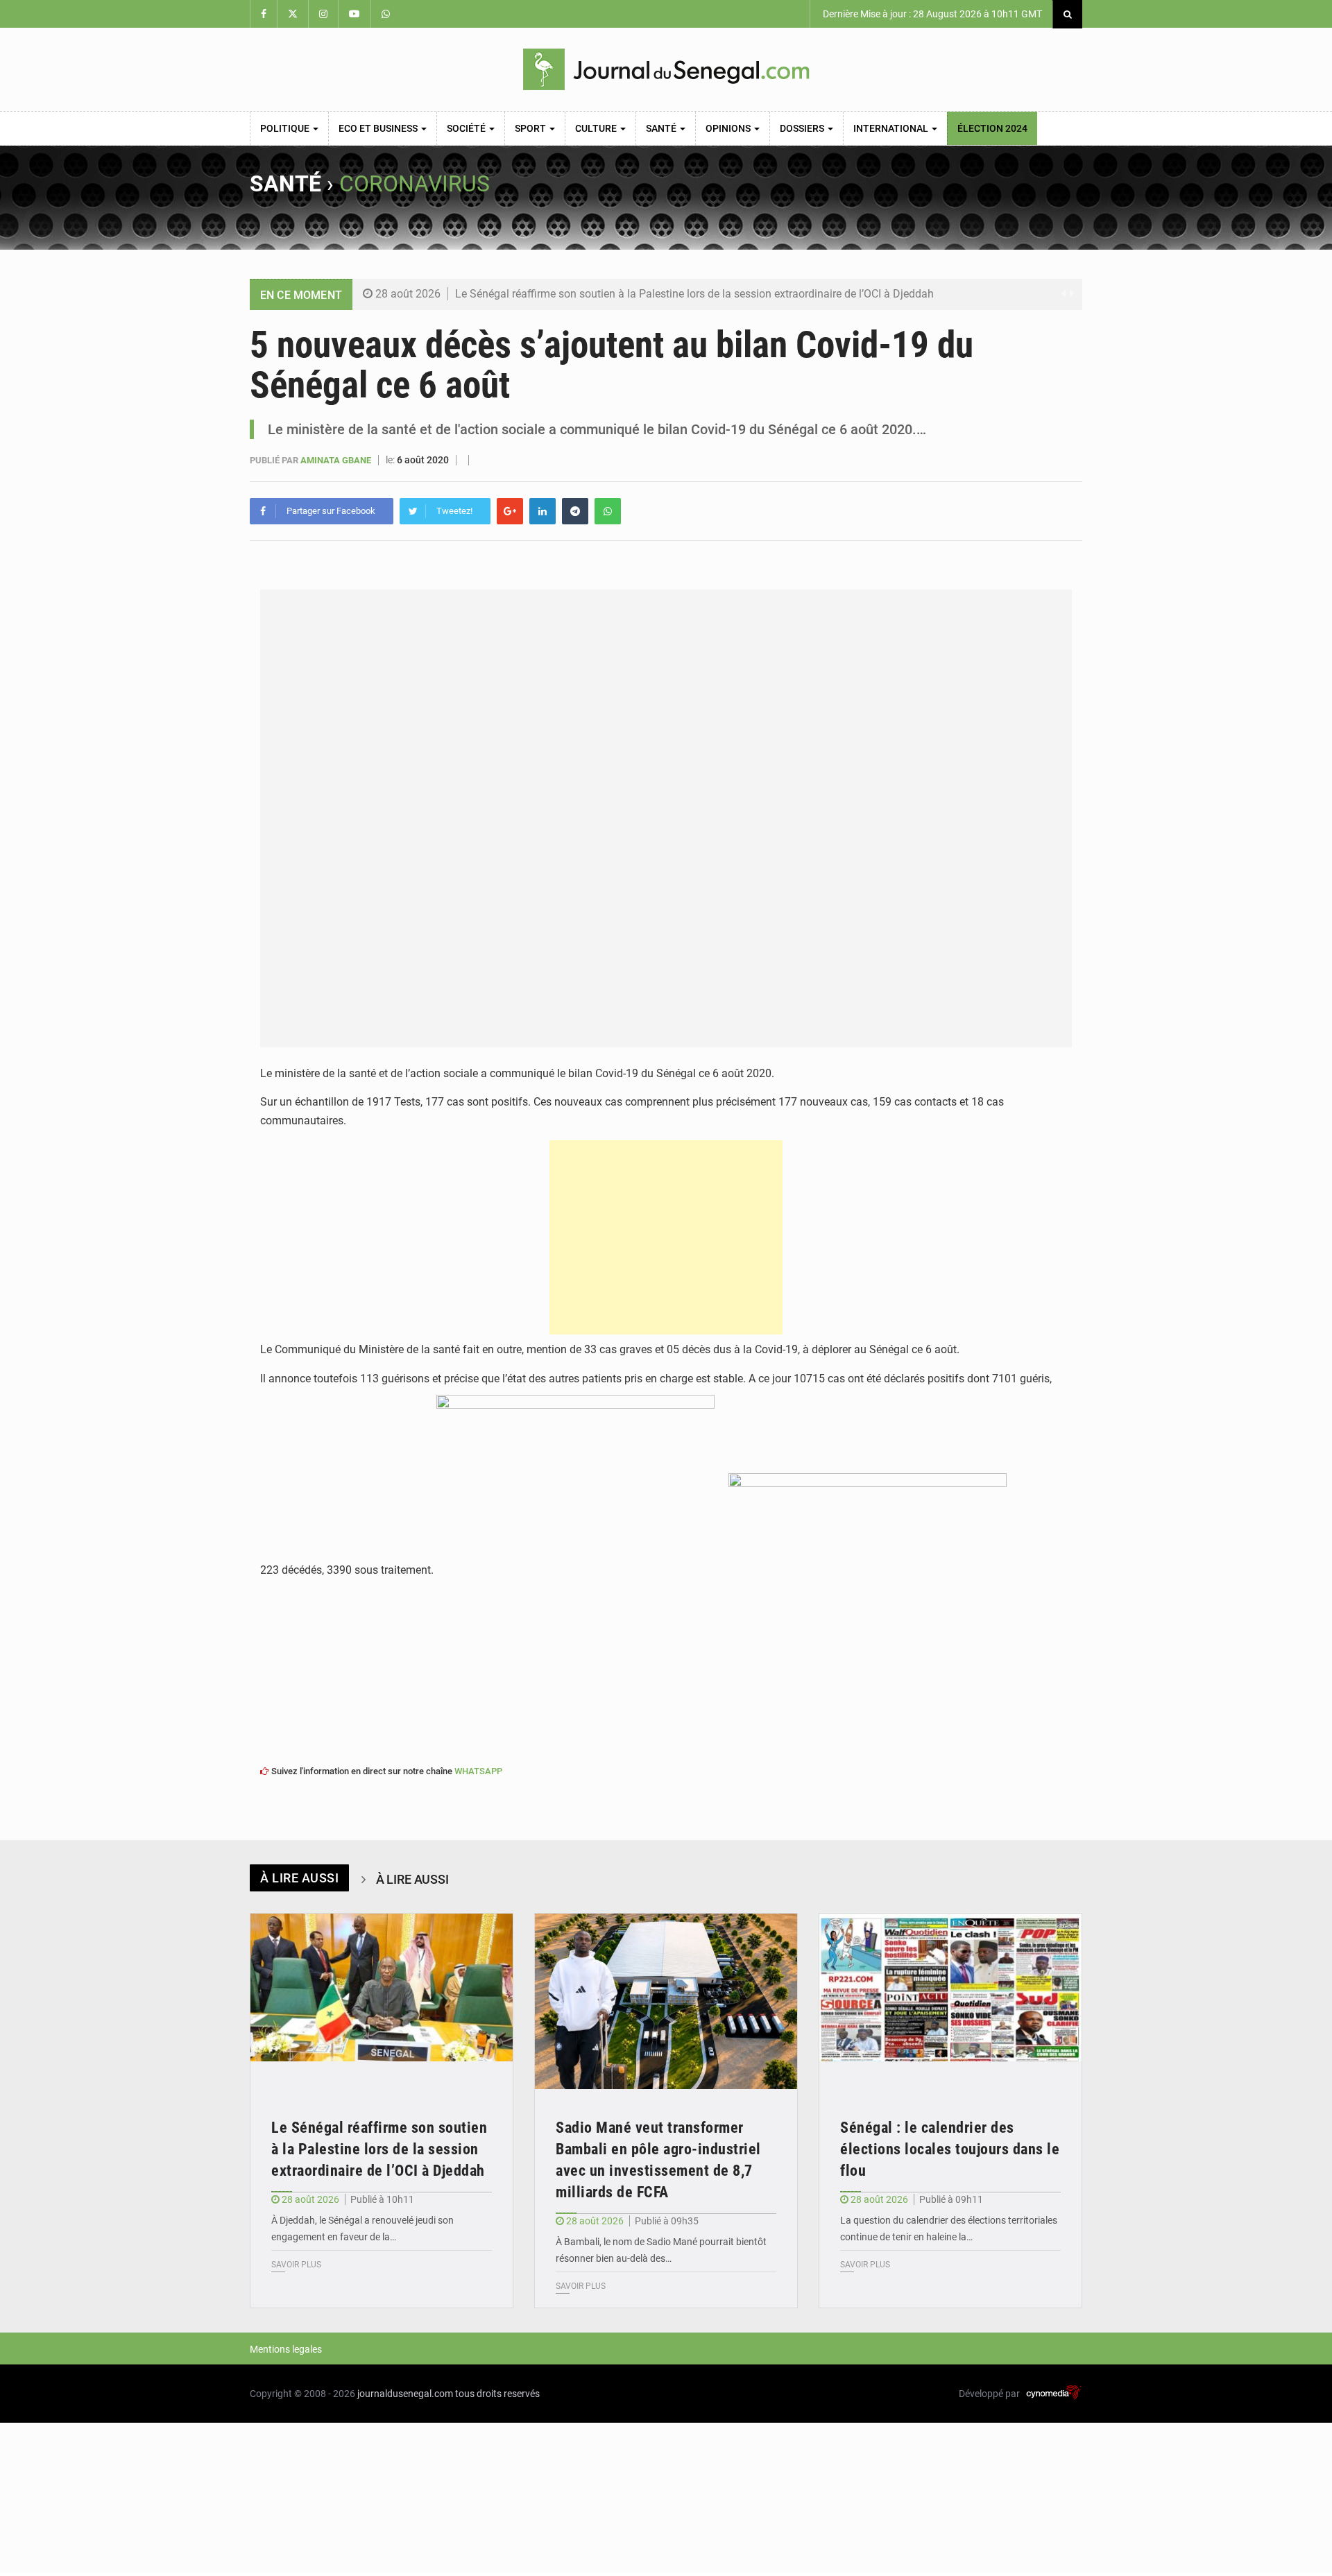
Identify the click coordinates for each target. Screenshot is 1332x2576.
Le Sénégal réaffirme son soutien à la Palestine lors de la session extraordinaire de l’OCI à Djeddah (694, 294)
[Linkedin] (543, 511)
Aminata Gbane (337, 460)
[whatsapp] (608, 511)
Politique (286, 128)
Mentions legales (286, 2349)
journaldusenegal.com (405, 2394)
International (892, 128)
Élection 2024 (992, 128)
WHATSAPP (478, 1771)
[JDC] (666, 69)
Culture (597, 128)
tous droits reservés (497, 2394)
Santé (662, 128)
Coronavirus (415, 184)
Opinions (729, 128)
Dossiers (803, 128)
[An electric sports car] (382, 2001)
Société (467, 128)
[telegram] (575, 511)
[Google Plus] (510, 511)
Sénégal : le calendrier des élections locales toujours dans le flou (950, 2149)
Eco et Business (379, 128)
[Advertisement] (666, 1237)
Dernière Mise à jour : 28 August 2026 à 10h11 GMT (931, 14)
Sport (531, 128)
